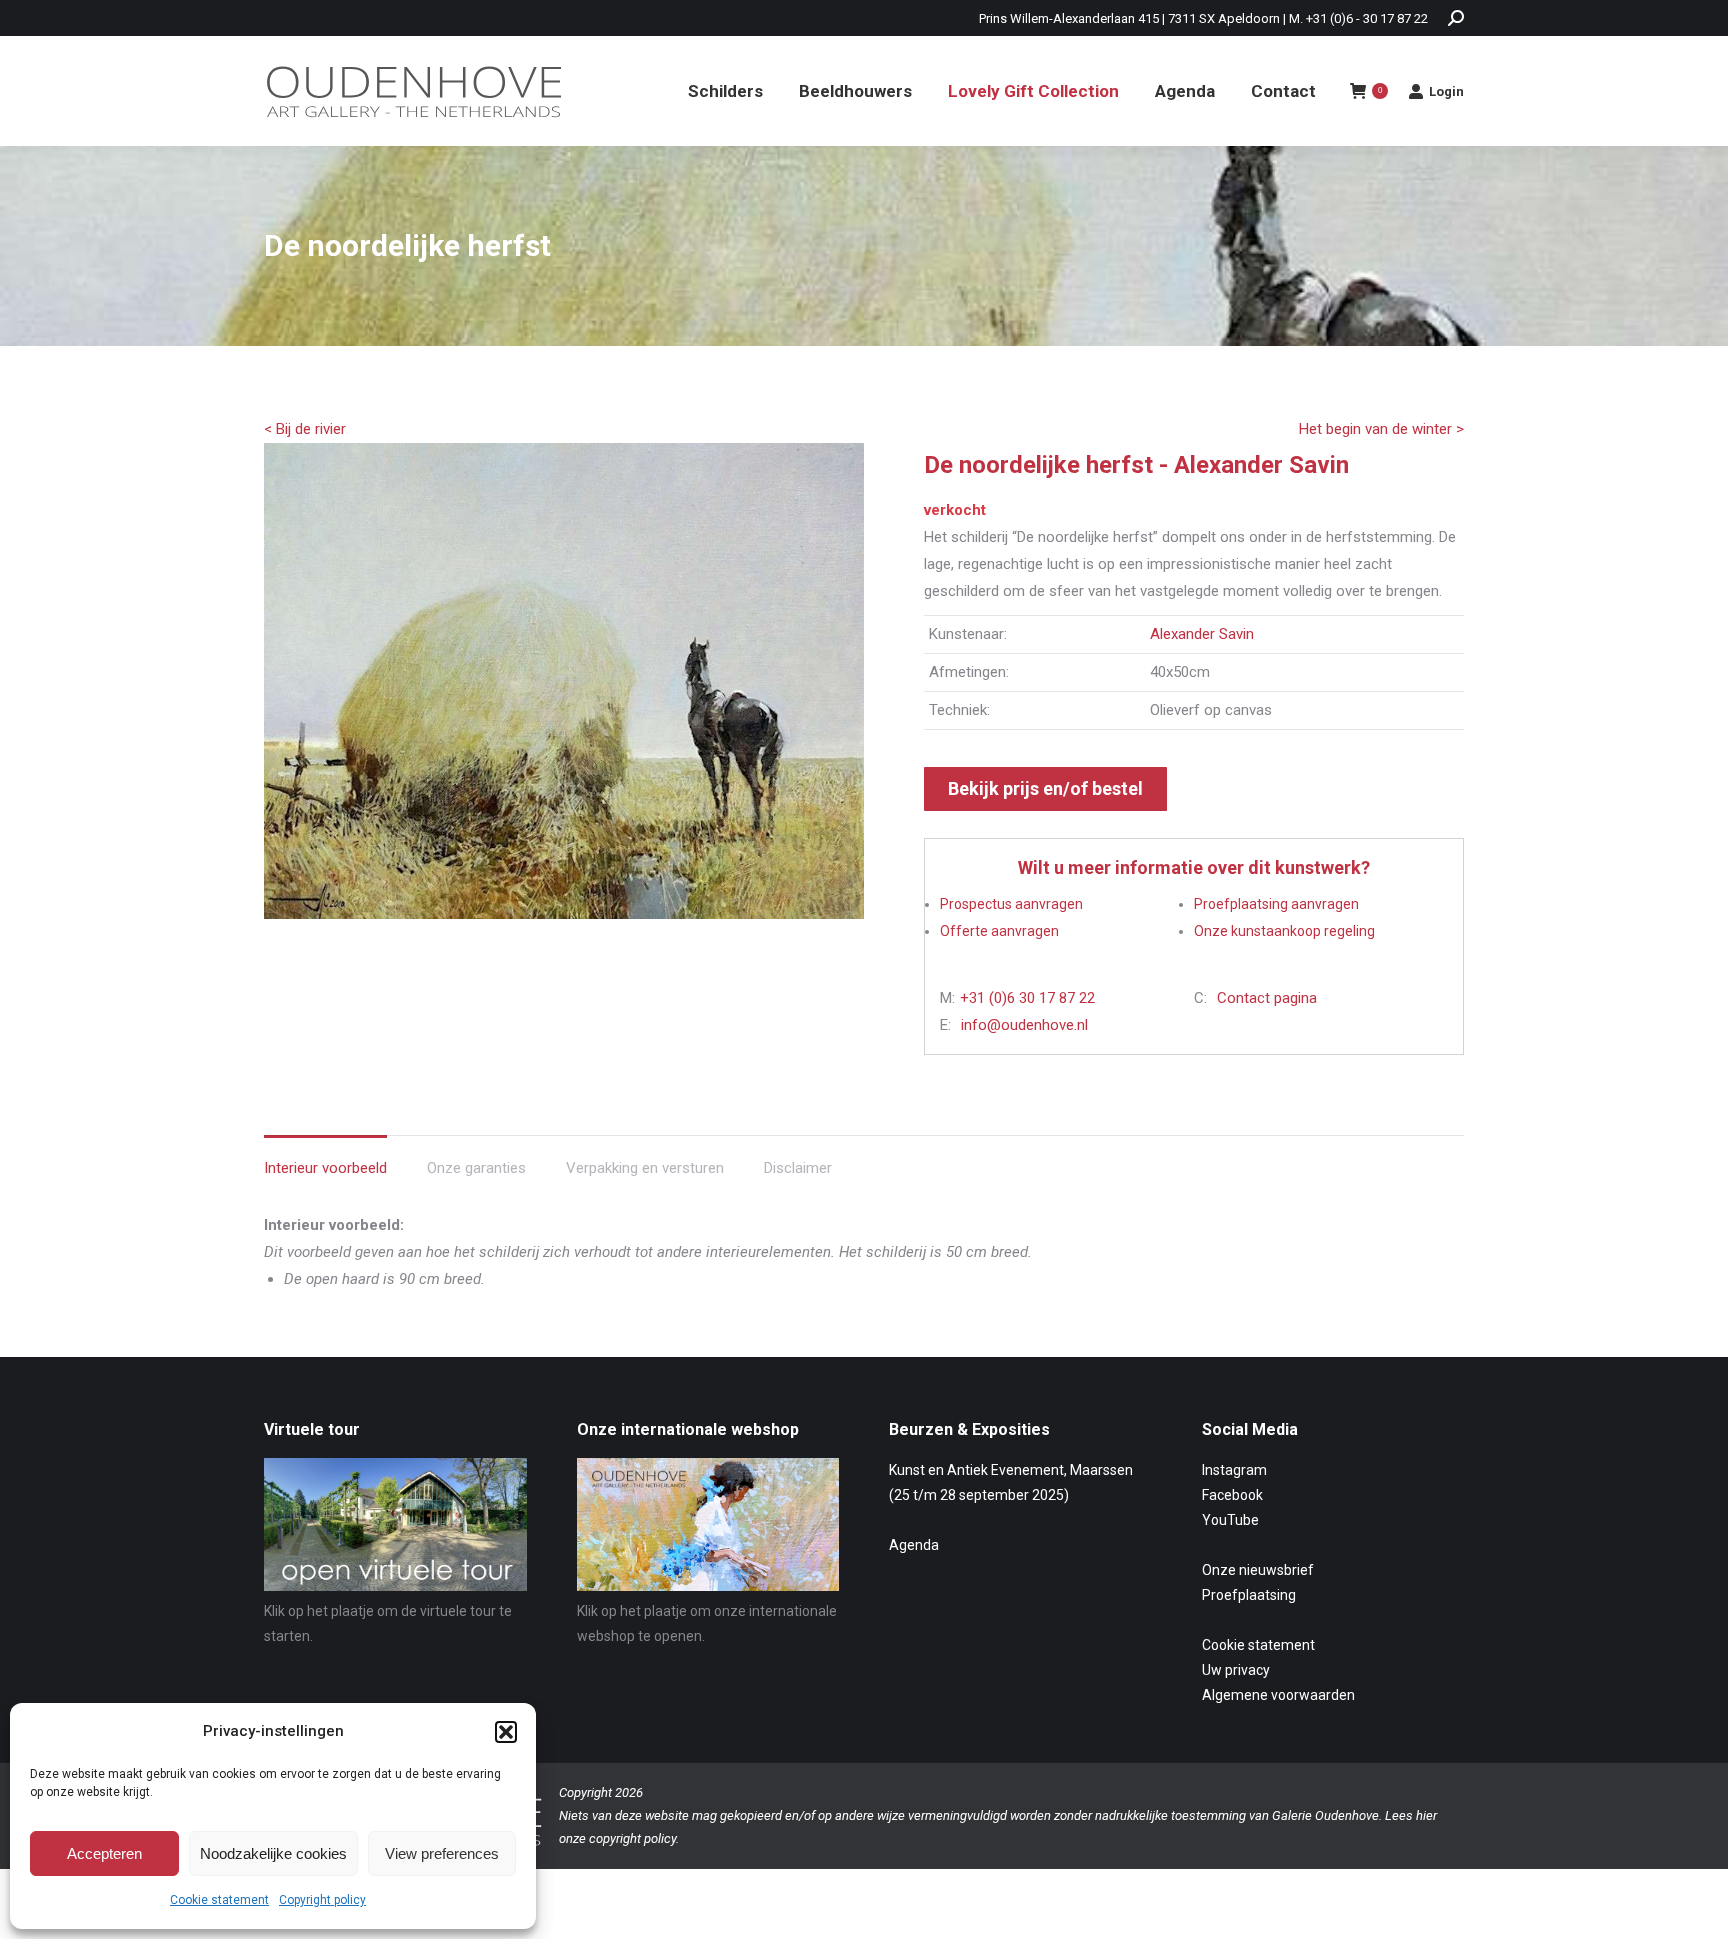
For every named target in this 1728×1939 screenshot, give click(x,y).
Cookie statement (219, 1900)
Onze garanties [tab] (476, 1168)
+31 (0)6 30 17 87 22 (1027, 998)
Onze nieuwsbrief (1258, 1570)
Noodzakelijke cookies (273, 1853)
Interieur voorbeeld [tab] (325, 1168)
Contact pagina (1267, 998)
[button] (506, 1732)
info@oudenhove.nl (1024, 1025)
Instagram (1234, 1470)
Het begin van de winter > (1381, 429)
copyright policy (632, 1838)
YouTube (1230, 1520)
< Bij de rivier (305, 429)
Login (1446, 91)
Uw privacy (1236, 1670)
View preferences (442, 1853)
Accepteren (104, 1853)
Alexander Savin (1202, 634)
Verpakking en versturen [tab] (645, 1168)
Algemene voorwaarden (1278, 1695)
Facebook (1232, 1495)
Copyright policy (322, 1900)
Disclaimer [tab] (798, 1168)
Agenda (914, 1545)
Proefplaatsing (1249, 1595)
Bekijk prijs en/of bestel (1045, 788)
